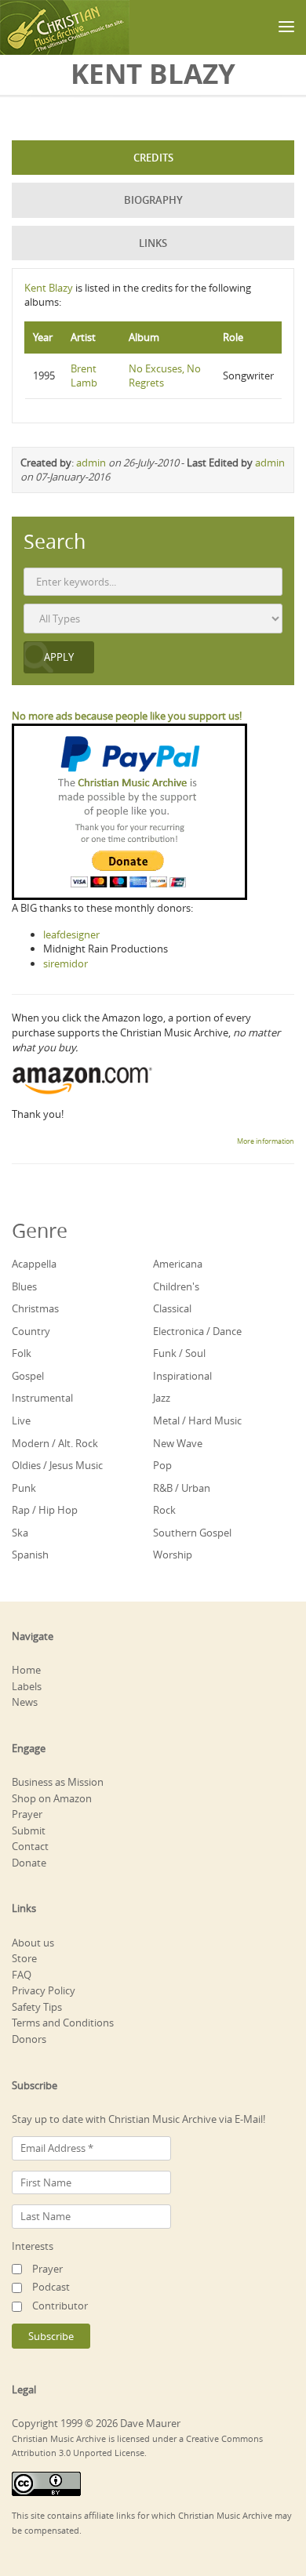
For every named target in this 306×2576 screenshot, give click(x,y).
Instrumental (42, 1398)
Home (26, 1670)
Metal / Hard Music (197, 1420)
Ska (20, 1533)
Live (21, 1420)
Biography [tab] (153, 200)
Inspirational (182, 1376)
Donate (29, 1863)
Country (31, 1331)
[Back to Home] (65, 27)
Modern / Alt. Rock (55, 1443)
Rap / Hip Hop (45, 1510)
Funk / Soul (179, 1353)
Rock (164, 1510)
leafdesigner (71, 934)
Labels (27, 1686)
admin (91, 463)
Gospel (28, 1376)
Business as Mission (58, 1782)
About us (33, 1943)
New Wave (178, 1443)
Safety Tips (37, 2007)
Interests (33, 2246)
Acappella (34, 1264)
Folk (22, 1353)
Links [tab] (153, 243)
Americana (178, 1264)
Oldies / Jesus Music (57, 1465)
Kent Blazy (49, 288)
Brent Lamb (84, 376)
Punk (24, 1488)
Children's (176, 1286)
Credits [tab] (153, 158)
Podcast (51, 2287)
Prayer (27, 1814)
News (25, 1702)
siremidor (66, 963)
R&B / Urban (182, 1488)
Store (24, 1958)
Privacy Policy (44, 1990)
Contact (30, 1846)
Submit (29, 1830)
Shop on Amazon (52, 1798)
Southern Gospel (192, 1533)
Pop (162, 1465)
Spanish (30, 1555)
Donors (29, 2039)
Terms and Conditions (63, 2023)
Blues (24, 1286)
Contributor (60, 2306)
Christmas (35, 1308)
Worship (173, 1555)
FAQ (22, 1975)
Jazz (162, 1398)
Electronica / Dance (197, 1331)
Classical (172, 1308)
